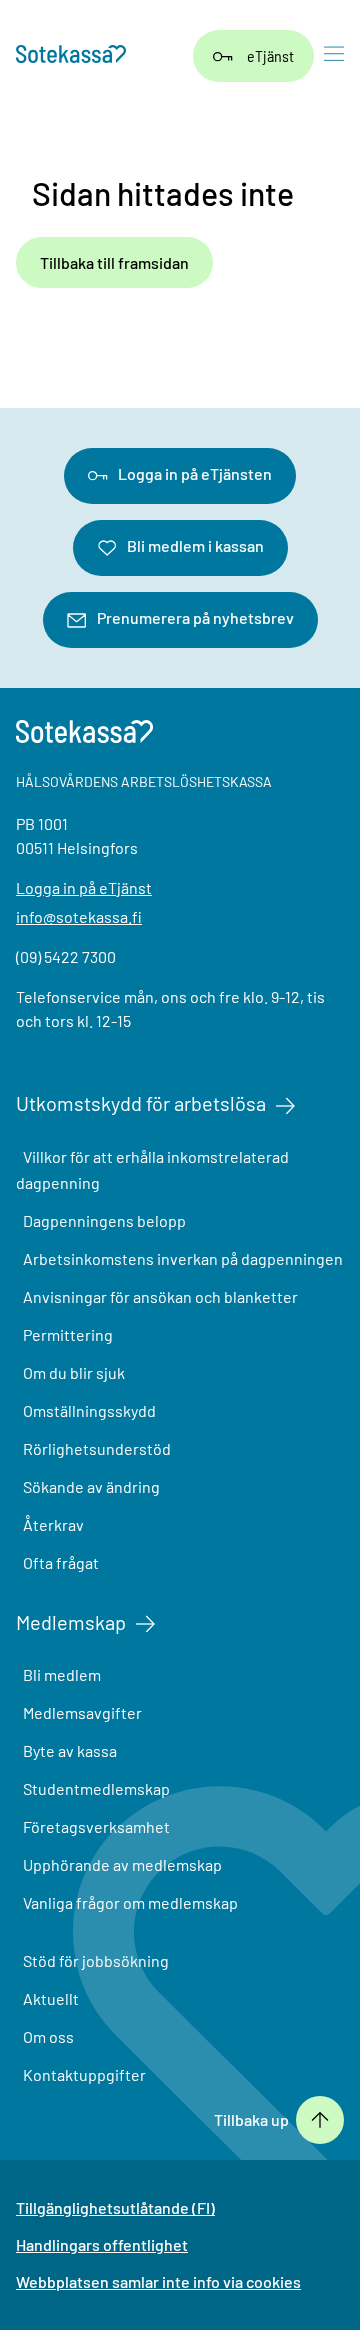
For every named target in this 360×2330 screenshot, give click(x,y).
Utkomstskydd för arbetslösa (141, 1103)
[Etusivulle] (71, 56)
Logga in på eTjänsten (195, 473)
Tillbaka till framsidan (114, 262)
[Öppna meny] (334, 56)
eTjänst (270, 55)
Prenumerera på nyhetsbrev (195, 617)
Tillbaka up (251, 2120)
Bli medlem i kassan (195, 545)
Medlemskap (71, 1622)
